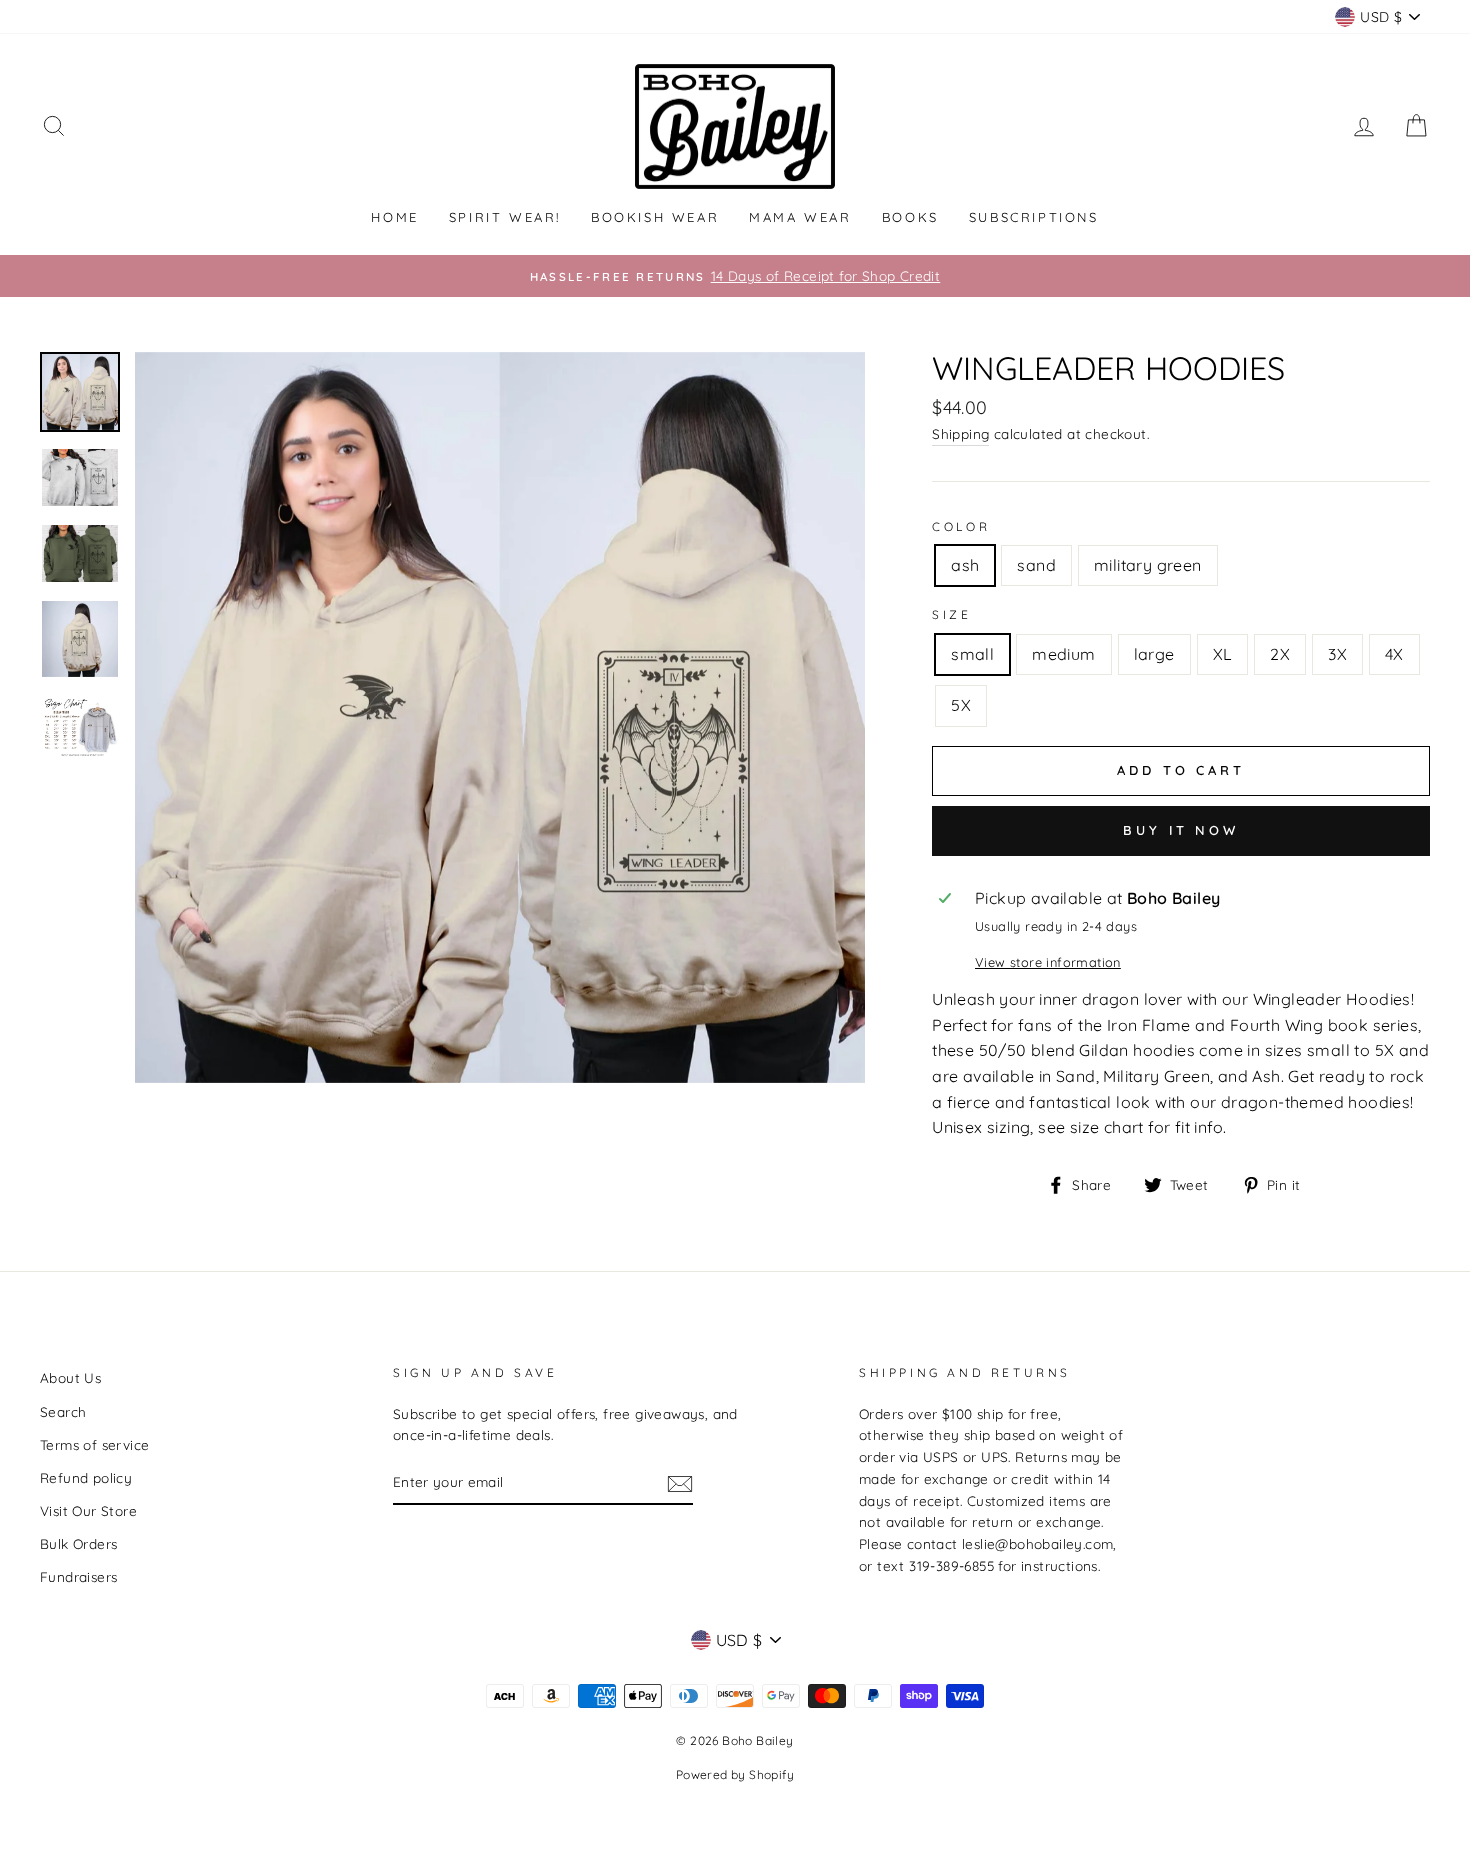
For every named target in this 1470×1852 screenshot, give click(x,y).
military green (1148, 565)
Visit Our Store (88, 1510)
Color (961, 526)
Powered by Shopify (735, 1774)
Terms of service (94, 1444)
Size (951, 614)
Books (910, 217)
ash (965, 565)
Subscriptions (1034, 217)
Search (63, 1411)
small (972, 654)
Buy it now (1181, 830)
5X (961, 705)
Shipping (960, 433)
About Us (70, 1377)
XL (1223, 654)
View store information (1048, 962)
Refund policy (86, 1477)
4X (1394, 654)
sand (1036, 565)
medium (1063, 654)
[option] (735, 276)
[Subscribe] (680, 1483)
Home (394, 217)
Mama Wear (800, 217)
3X (1337, 654)
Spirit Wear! (505, 217)
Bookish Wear (655, 217)
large (1154, 654)
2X (1280, 654)
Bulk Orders (78, 1543)
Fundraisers (78, 1576)
